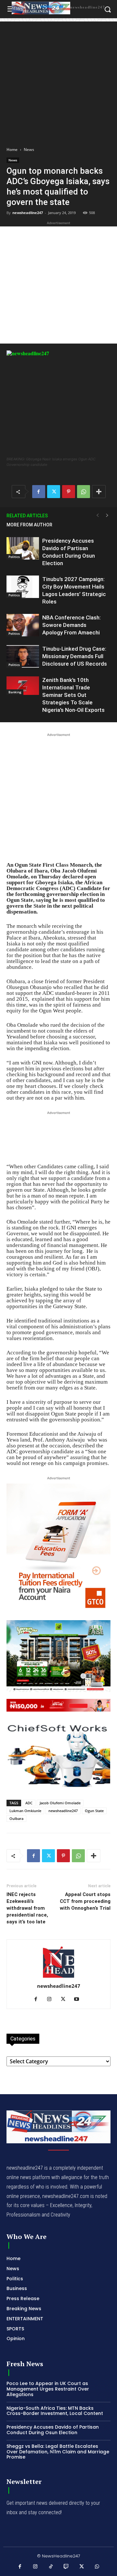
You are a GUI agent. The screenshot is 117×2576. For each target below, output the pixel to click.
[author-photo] (58, 1977)
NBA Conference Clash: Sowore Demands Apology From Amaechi (71, 625)
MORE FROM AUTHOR (29, 525)
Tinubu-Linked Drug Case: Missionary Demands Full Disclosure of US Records (75, 656)
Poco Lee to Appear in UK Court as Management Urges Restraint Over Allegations (48, 2389)
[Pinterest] (69, 492)
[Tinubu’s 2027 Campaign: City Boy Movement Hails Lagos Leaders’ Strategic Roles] (23, 587)
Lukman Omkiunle (25, 1811)
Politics (14, 557)
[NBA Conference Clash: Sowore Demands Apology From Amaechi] (23, 625)
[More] (99, 492)
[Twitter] (54, 492)
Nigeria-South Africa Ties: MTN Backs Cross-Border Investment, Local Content (55, 2411)
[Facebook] (39, 492)
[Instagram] (52, 2000)
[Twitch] (66, 2567)
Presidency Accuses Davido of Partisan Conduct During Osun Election (53, 2430)
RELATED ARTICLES (27, 516)
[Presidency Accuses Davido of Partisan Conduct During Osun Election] (23, 548)
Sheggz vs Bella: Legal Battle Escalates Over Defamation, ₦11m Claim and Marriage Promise (58, 2452)
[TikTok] (51, 2567)
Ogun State (94, 1811)
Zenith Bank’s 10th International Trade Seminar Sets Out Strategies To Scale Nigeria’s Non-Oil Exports (73, 695)
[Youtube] (79, 2000)
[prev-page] (97, 515)
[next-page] (107, 515)
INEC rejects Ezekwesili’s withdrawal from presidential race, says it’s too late (27, 1908)
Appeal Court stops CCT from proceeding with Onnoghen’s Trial (85, 1901)
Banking (15, 692)
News (29, 149)
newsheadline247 (28, 213)
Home (12, 149)
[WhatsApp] (84, 492)
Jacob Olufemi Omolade (60, 1803)
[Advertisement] (58, 80)
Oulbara (16, 1818)
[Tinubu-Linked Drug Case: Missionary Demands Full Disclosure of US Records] (23, 656)
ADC (29, 1803)
